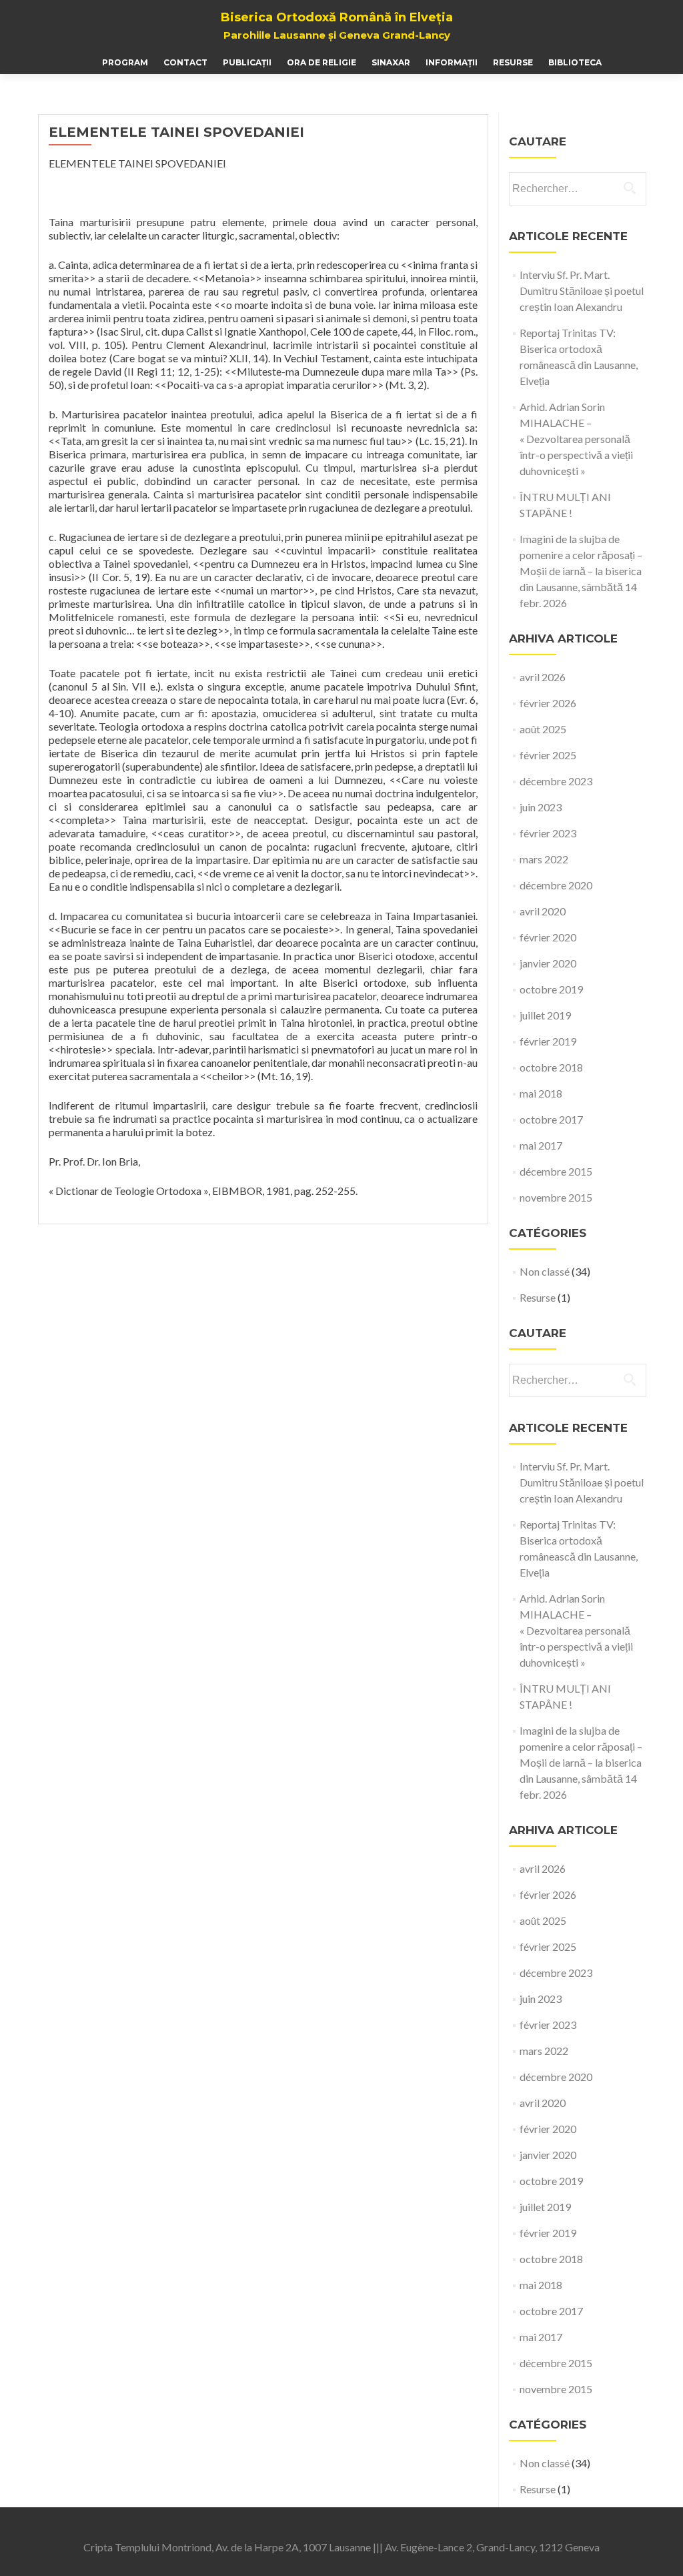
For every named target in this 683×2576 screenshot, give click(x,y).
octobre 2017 (551, 1119)
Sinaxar (391, 62)
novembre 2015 (556, 1197)
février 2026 (548, 703)
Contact (185, 62)
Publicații (247, 62)
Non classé (545, 1271)
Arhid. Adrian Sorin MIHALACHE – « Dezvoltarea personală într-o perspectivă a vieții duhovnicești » (576, 439)
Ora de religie (321, 62)
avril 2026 (543, 677)
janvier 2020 (548, 963)
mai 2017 (541, 1145)
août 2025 (543, 729)
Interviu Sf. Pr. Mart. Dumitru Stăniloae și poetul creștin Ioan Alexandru (582, 291)
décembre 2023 (556, 781)
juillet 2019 (545, 1015)
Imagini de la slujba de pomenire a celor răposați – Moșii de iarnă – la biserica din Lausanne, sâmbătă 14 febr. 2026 (581, 571)
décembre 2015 (556, 1171)
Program (125, 62)
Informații (452, 62)
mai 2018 (541, 1093)
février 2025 (548, 755)
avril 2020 (543, 911)
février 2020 (548, 937)
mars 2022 (544, 859)
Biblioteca (575, 62)
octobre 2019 (551, 989)
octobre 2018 (551, 1067)
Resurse (513, 62)
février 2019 (548, 1041)
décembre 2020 (556, 885)
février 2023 (548, 833)
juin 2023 (541, 807)
